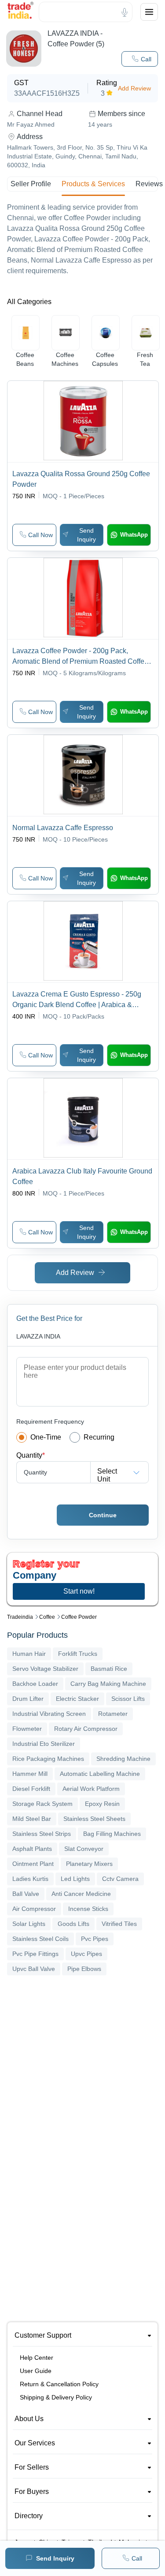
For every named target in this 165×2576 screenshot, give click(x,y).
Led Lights (75, 1879)
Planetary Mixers (89, 1864)
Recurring (99, 1437)
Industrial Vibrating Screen (49, 1714)
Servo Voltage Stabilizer (45, 1669)
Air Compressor (34, 1909)
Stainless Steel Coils (40, 1939)
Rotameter (113, 1714)
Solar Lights (29, 1924)
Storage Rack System (42, 1804)
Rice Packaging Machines (48, 1759)
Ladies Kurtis (30, 1879)
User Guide (36, 2371)
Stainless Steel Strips (42, 1834)
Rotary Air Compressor (86, 1729)
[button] (140, 59)
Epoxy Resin (102, 1804)
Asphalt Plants (32, 1849)
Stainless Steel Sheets (94, 1819)
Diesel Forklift (31, 1789)
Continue (103, 1515)
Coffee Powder (79, 1617)
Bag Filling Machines (112, 1834)
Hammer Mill (30, 1774)
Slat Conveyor (84, 1849)
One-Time (46, 1437)
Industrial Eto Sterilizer (44, 1744)
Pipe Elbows (84, 1969)
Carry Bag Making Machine (108, 1684)
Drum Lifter (28, 1699)
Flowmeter (27, 1729)
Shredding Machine (123, 1759)
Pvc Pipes (95, 1939)
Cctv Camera (120, 1879)
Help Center (37, 2358)
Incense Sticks (88, 1909)
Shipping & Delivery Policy (56, 2397)
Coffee (47, 1617)
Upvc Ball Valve (34, 1969)
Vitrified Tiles (119, 1924)
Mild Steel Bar (32, 1819)
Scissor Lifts (128, 1699)
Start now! (79, 1591)
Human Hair (29, 1654)
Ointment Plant (33, 1864)
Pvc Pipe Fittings (35, 1954)
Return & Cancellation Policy (59, 2384)
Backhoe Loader (35, 1684)
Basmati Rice (109, 1669)
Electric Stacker (77, 1699)
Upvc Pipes (86, 1954)
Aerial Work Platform (91, 1789)
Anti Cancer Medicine (81, 1894)
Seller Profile (31, 184)
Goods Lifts (73, 1924)
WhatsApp (134, 535)
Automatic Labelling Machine (100, 1774)
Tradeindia (20, 1617)
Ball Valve (26, 1894)
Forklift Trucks (78, 1654)
